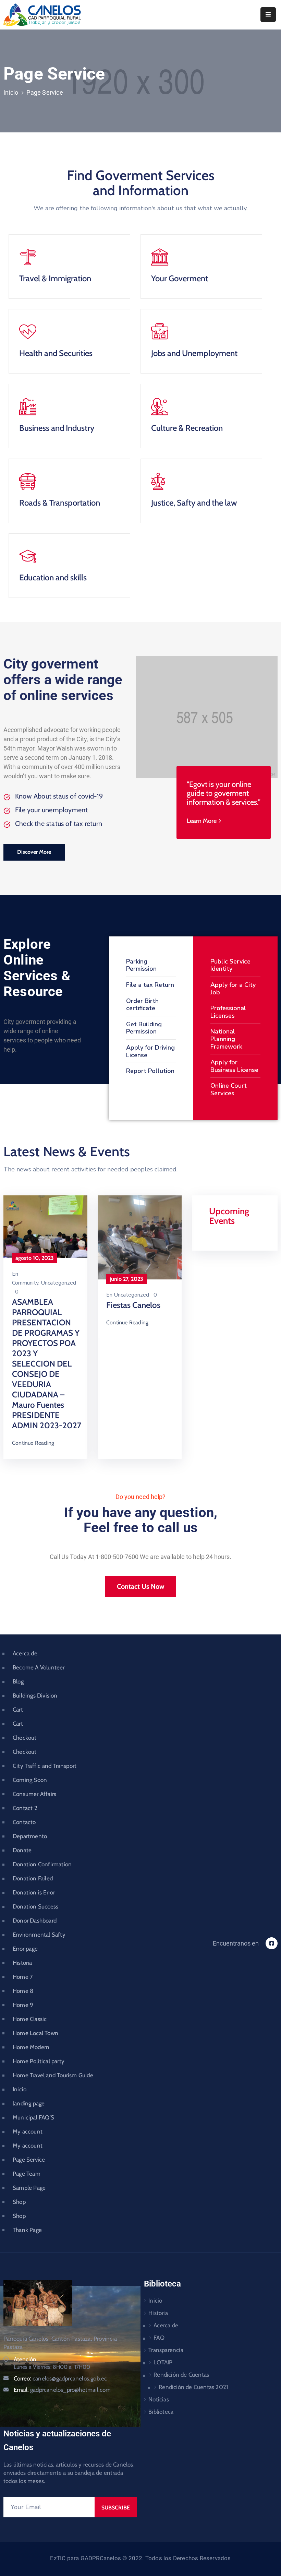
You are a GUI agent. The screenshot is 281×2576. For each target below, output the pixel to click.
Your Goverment (180, 278)
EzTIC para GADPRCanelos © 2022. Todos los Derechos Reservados (140, 2558)
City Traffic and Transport (45, 1766)
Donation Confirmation (42, 1864)
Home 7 (23, 1977)
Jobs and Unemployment (194, 353)
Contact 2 (25, 1808)
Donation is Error (34, 1892)
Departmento (30, 1836)
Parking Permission (141, 965)
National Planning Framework (226, 1039)
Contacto (24, 1822)
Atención (25, 2359)
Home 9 (23, 2005)
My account (28, 2131)
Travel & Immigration (55, 278)
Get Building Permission (144, 1028)
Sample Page (29, 2188)
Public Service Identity (230, 965)
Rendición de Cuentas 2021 (193, 2387)
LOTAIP (163, 2362)
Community (25, 1283)
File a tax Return (150, 985)
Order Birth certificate (142, 1005)
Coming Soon (30, 1780)
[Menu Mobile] (268, 15)
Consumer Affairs (34, 1794)
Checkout (25, 1738)
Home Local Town (35, 2033)
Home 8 (23, 1991)
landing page (29, 2103)
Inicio (11, 92)
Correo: (60, 2378)
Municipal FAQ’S (33, 2117)
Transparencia (166, 2350)
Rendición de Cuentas (181, 2375)
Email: (62, 2390)
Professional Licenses (228, 1012)
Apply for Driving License (150, 1051)
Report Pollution (150, 1071)
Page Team (27, 2174)
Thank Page (27, 2230)
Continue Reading (33, 1443)
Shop (19, 2202)
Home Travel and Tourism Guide (53, 2075)
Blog (18, 1681)
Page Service (29, 2160)
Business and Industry (57, 428)
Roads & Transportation (60, 503)
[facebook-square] (272, 1943)
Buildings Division (35, 1695)
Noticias (159, 2399)
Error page (25, 1949)
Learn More (202, 821)
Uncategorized (58, 1283)
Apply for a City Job (233, 989)
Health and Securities (56, 353)
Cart (18, 1710)
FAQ (159, 2338)
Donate (22, 1850)
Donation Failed (33, 1878)
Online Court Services (229, 1089)
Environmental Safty (39, 1935)
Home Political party (39, 2061)
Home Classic (30, 2019)
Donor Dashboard (35, 1921)
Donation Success (35, 1906)
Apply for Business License (234, 1066)
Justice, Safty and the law (194, 503)
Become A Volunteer (39, 1667)
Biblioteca (161, 2412)
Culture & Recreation (187, 428)
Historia (22, 1963)
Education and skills (53, 577)
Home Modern (31, 2047)
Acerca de (25, 1653)
